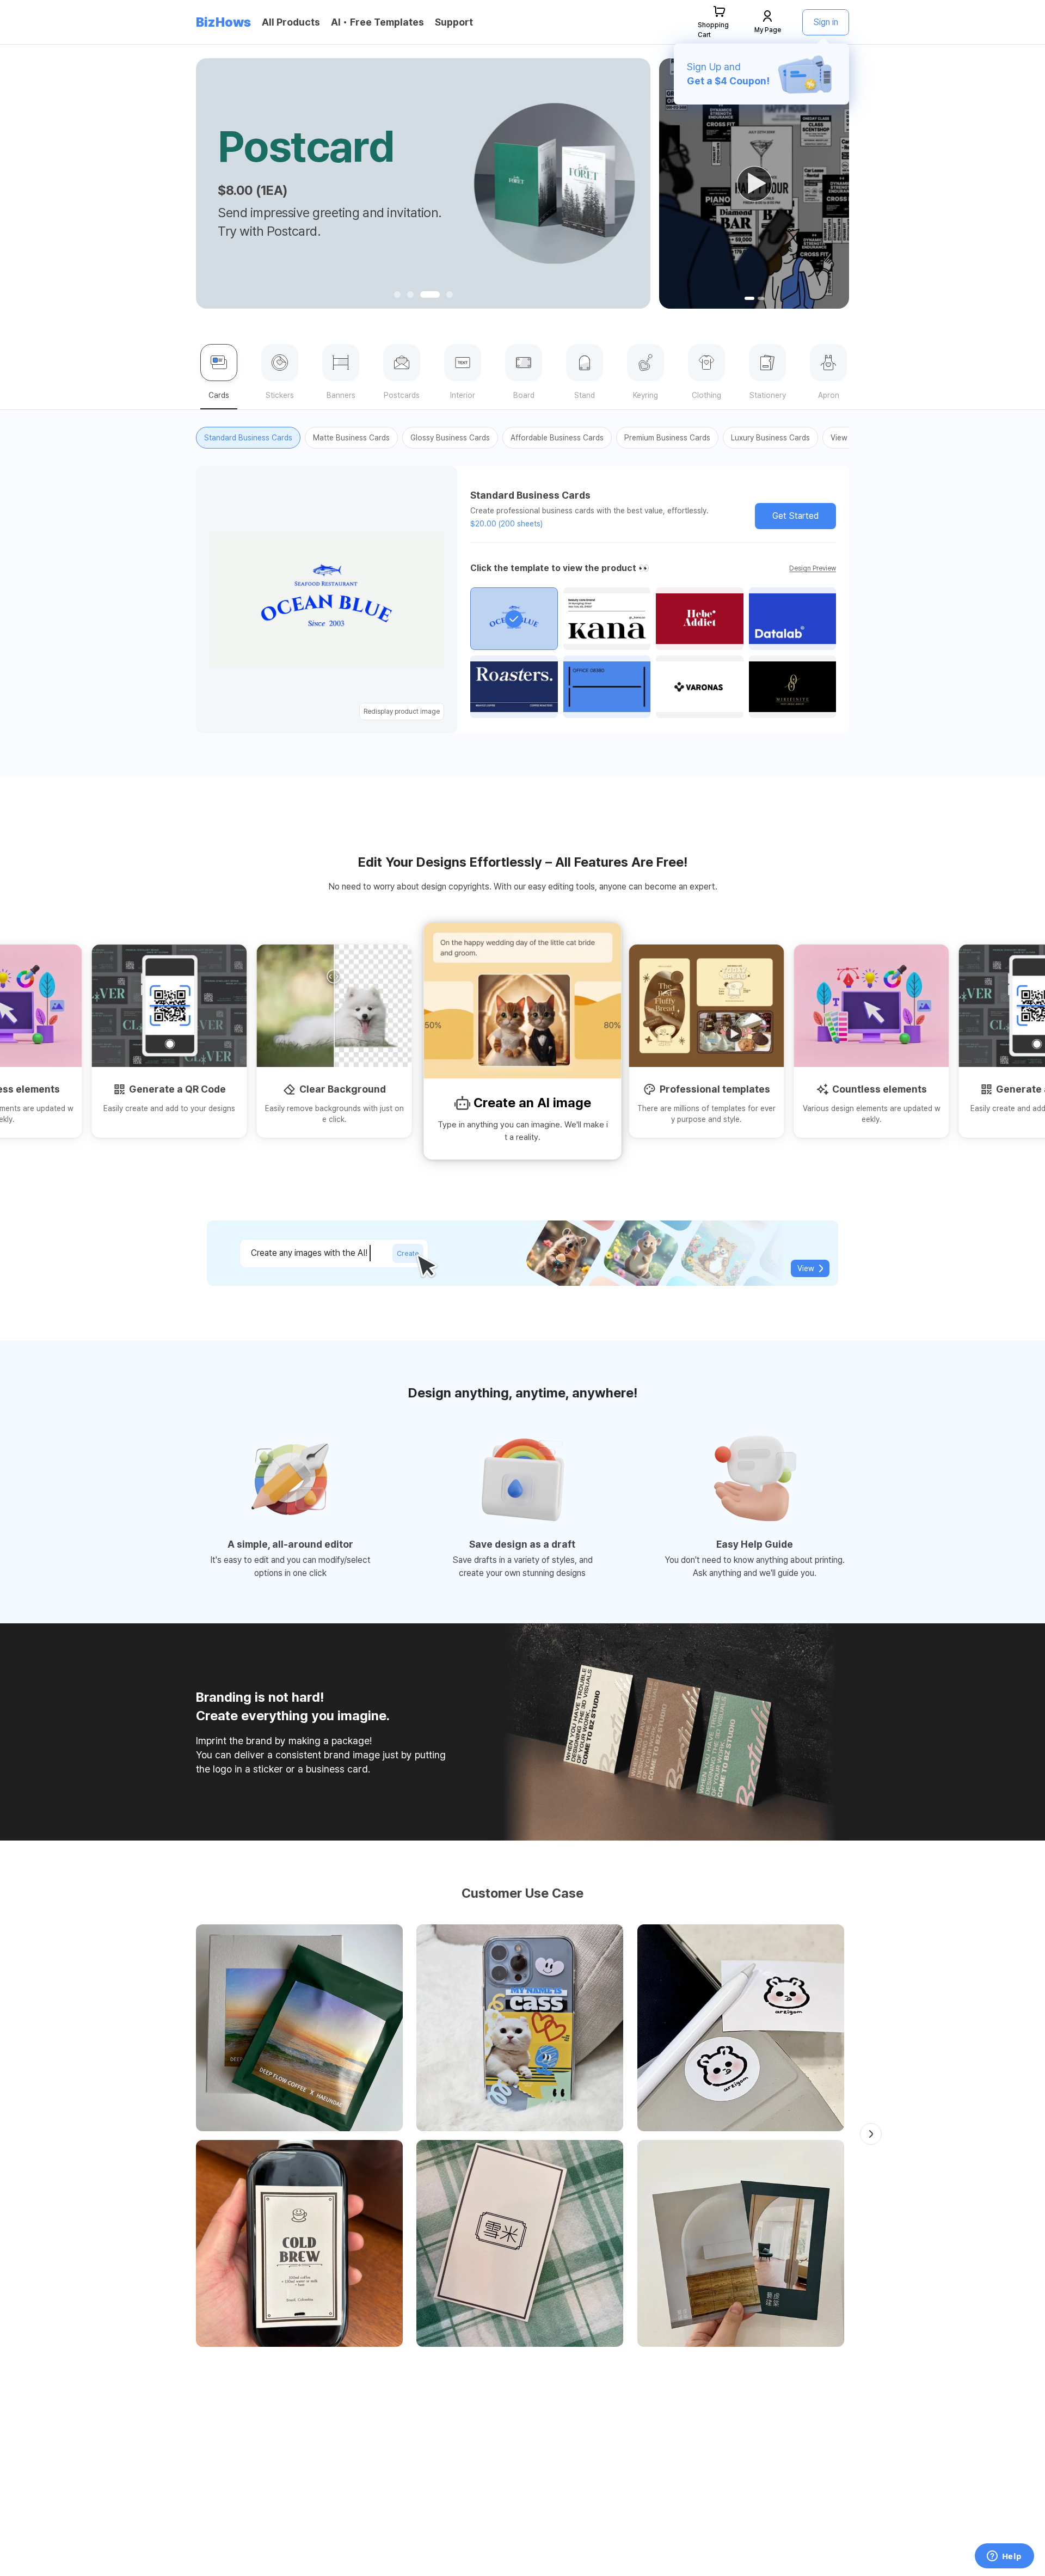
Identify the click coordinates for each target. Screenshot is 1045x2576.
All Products (291, 22)
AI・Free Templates (377, 22)
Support (454, 22)
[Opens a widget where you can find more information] (1004, 2557)
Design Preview (813, 568)
